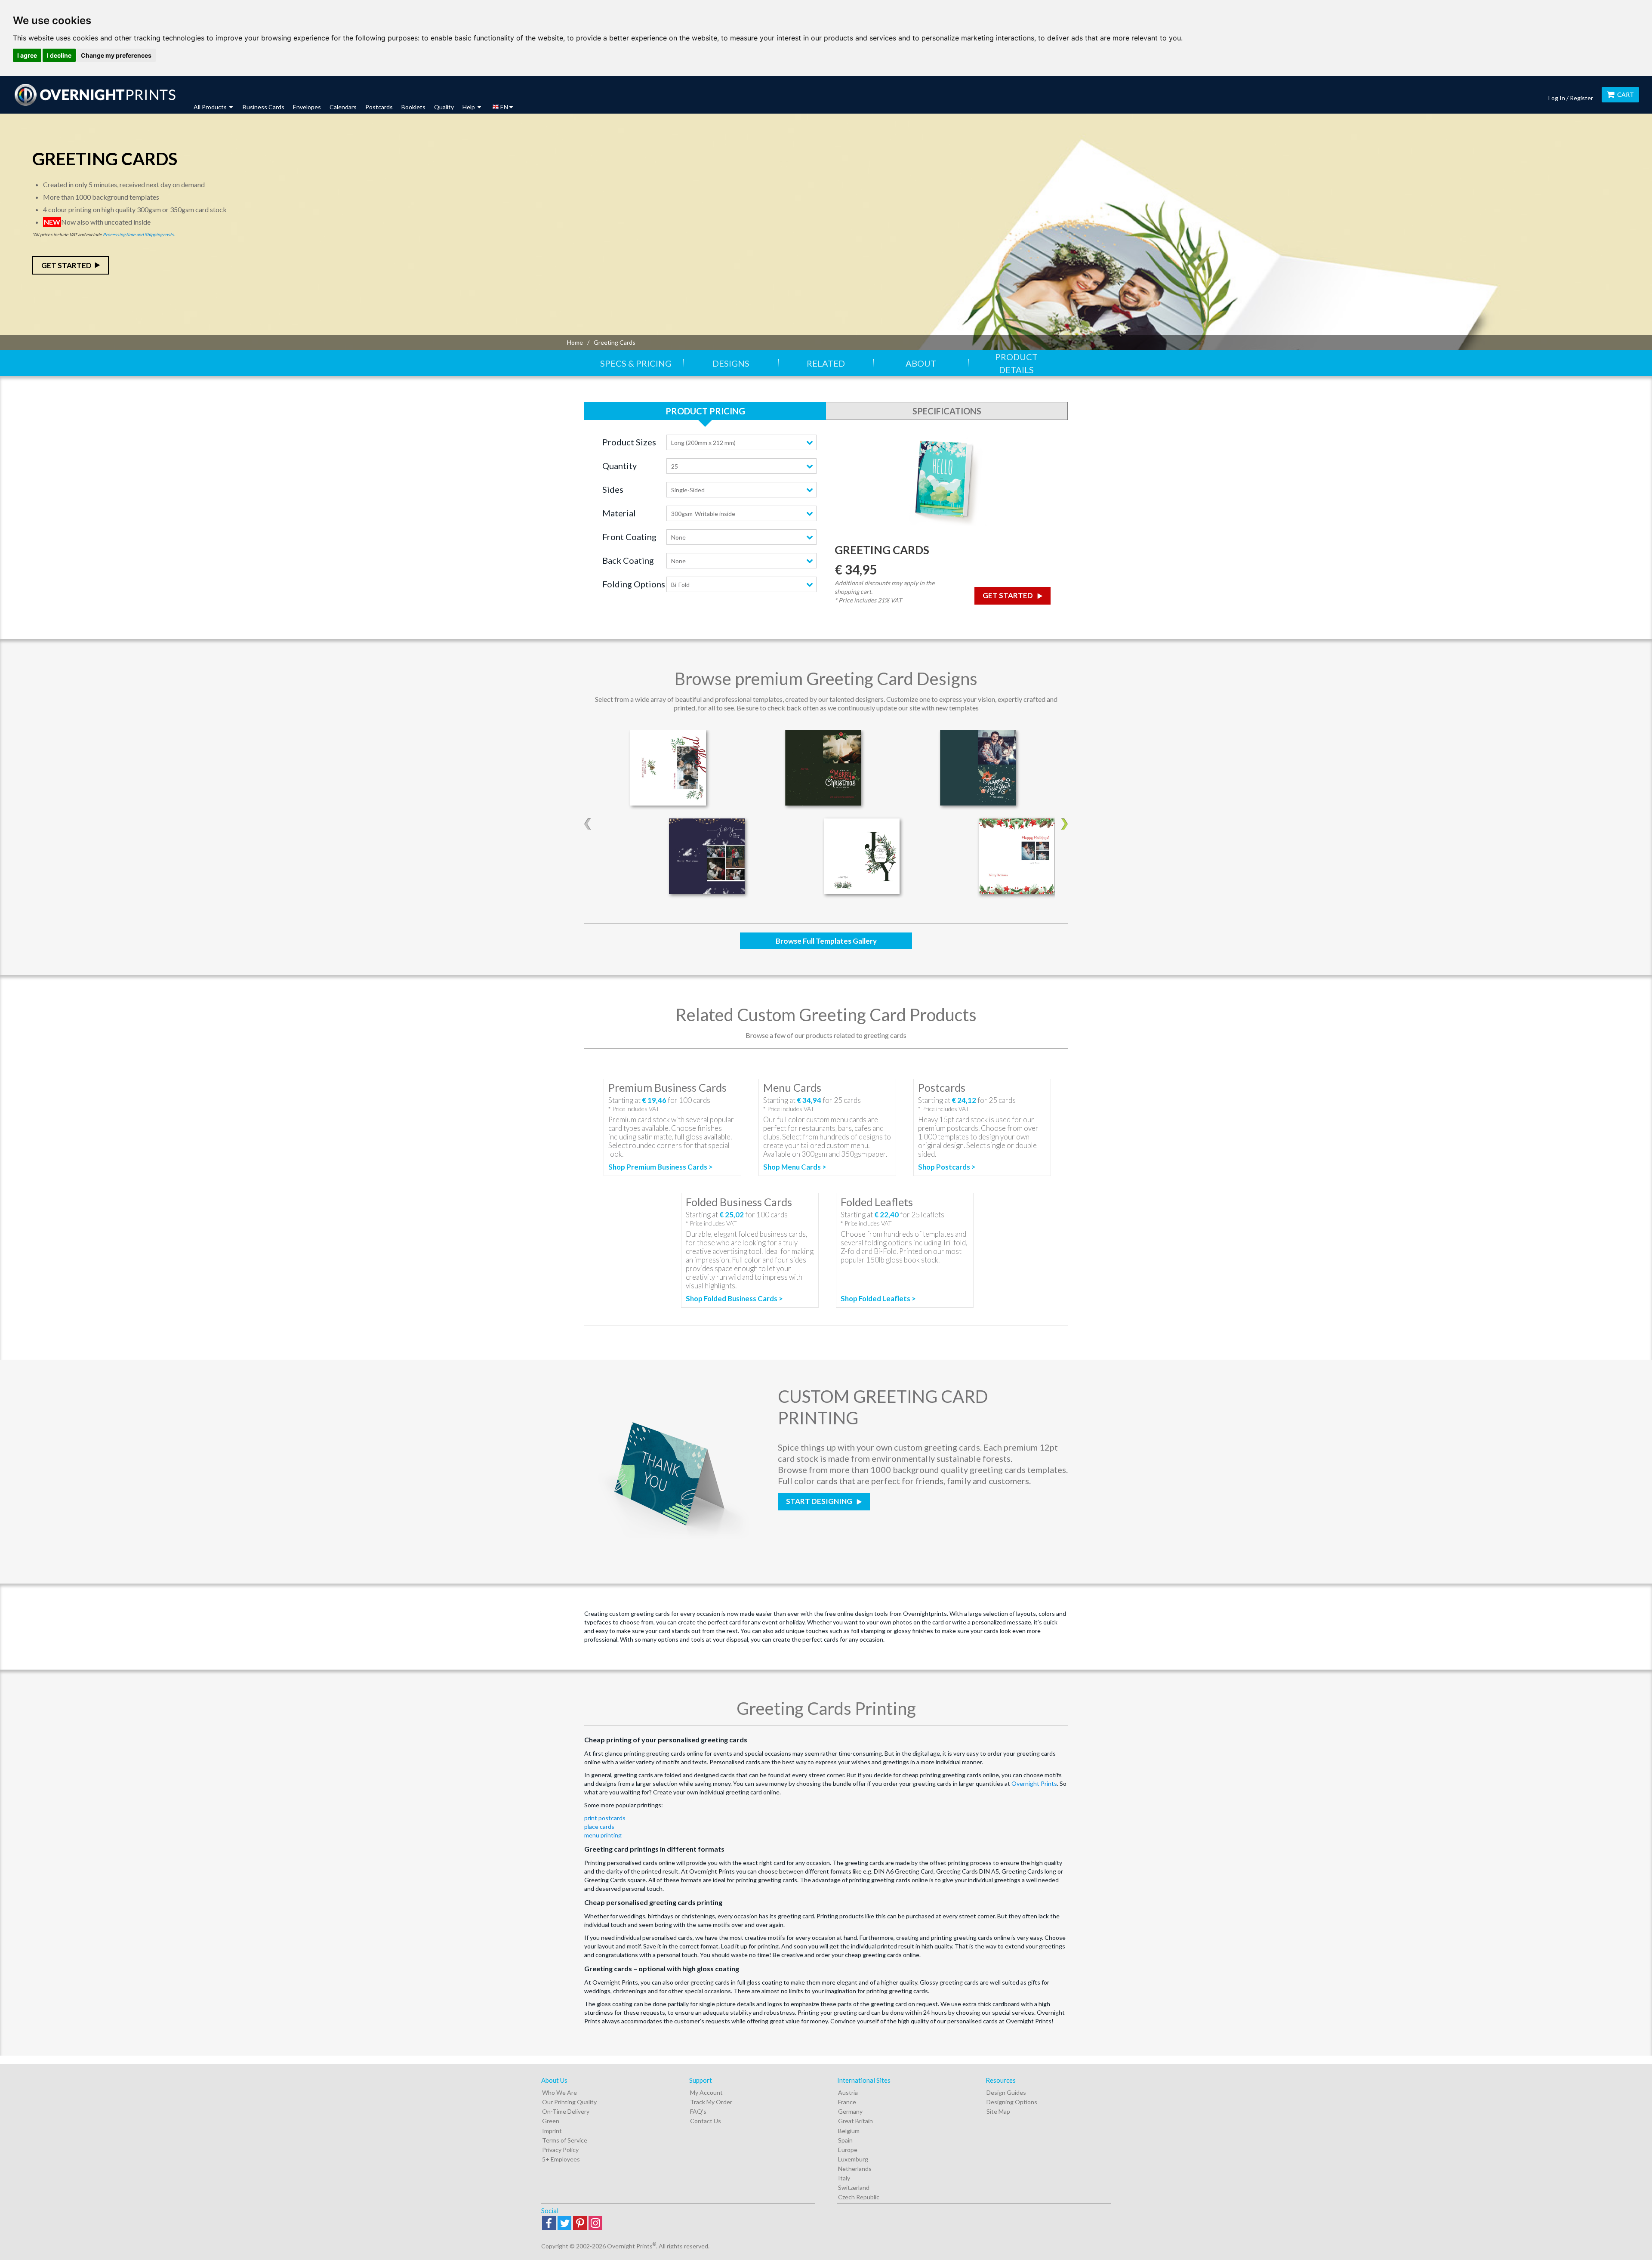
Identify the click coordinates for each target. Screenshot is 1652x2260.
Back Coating (628, 560)
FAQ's (698, 2111)
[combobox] (741, 442)
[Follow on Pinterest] (580, 2224)
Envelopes (307, 107)
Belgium (849, 2131)
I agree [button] (27, 55)
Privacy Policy (560, 2150)
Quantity (619, 466)
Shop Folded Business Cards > (734, 1299)
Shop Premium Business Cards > (661, 1167)
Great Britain (855, 2121)
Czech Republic (859, 2197)
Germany (850, 2111)
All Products (211, 107)
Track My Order (711, 2102)
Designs (731, 363)
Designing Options (1012, 2102)
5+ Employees (561, 2159)
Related (826, 363)
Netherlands (855, 2169)
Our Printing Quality (569, 2102)
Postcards (379, 107)
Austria (848, 2092)
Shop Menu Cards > (795, 1167)
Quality (444, 107)
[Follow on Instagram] (595, 2224)
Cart (1626, 94)
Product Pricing (705, 411)
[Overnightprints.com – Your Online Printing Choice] (95, 95)
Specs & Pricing (636, 363)
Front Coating (629, 537)
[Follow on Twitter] (564, 2224)
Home (575, 342)
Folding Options (634, 584)
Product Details (1016, 363)
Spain (845, 2140)
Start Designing (820, 1501)
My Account (706, 2092)
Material (619, 513)
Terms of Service (565, 2140)
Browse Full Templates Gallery (826, 941)
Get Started (66, 265)
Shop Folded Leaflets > (878, 1298)
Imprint (552, 2131)
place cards (599, 1826)
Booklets (413, 107)
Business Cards (264, 107)
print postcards (605, 1818)
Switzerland (854, 2187)
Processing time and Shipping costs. (139, 234)
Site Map (998, 2111)
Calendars (343, 107)
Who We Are (559, 2092)
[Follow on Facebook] (549, 2224)
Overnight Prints (1034, 1783)
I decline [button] (59, 55)
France (847, 2102)
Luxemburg (853, 2159)
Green (551, 2121)
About (921, 363)
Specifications (947, 411)
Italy (844, 2178)
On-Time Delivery (566, 2111)
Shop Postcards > (947, 1167)
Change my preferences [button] (116, 55)
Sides (613, 489)
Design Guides (1006, 2092)
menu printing (603, 1835)
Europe (848, 2150)
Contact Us (706, 2121)
